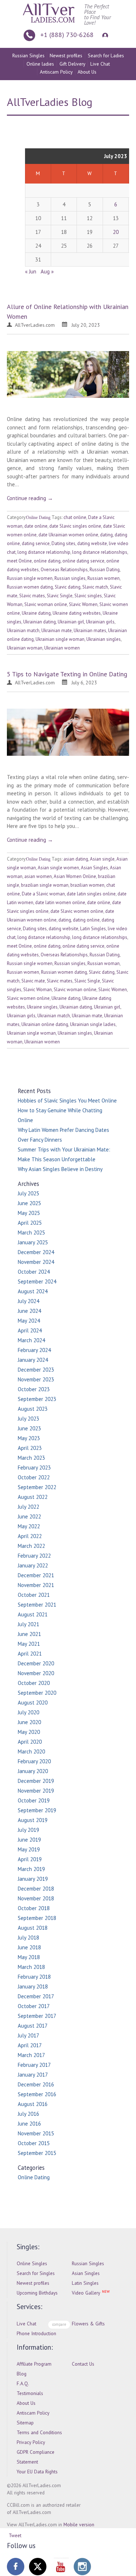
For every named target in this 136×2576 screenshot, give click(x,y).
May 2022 (29, 1526)
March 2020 (31, 1751)
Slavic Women (83, 604)
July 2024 (28, 1301)
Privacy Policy (31, 2442)
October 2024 (34, 1272)
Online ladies (40, 64)
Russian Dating (105, 570)
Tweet (15, 2535)
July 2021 (28, 1624)
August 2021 (33, 1614)
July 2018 (28, 1938)
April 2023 (30, 1448)
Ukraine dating (36, 613)
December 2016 (36, 2084)
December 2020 (36, 1663)
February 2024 (34, 1350)
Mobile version (79, 2525)
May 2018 (29, 1957)
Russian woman (104, 963)
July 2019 (28, 1830)
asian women (38, 876)
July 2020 (28, 1712)
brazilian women (87, 885)
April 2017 (30, 2045)
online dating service (83, 561)
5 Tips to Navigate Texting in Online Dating (67, 674)
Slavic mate (33, 981)
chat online (75, 517)
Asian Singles (94, 868)
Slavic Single (60, 596)
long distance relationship (44, 552)
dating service (36, 543)
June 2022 (29, 1516)
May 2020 (29, 1732)
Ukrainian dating (40, 622)
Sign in (104, 35)
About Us (87, 72)
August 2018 (33, 1928)
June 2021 (29, 1634)
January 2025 (33, 1242)
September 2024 (37, 1281)
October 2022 (34, 1477)
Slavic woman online (46, 604)
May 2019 (29, 1849)
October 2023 (34, 1389)
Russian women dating (30, 587)
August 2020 (33, 1703)
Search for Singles (36, 2273)
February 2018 (34, 1977)
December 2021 (36, 1575)
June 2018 (29, 1947)
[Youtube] (60, 2567)
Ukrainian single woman (60, 639)
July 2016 (28, 2114)
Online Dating (38, 518)
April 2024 (30, 1330)
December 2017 (36, 1996)
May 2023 (29, 1438)
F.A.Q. (23, 2383)
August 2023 (33, 1409)
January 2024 (33, 1360)
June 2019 (29, 1840)
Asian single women (58, 868)
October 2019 (34, 1800)
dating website (92, 543)
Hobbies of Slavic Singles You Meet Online (67, 1101)
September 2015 (37, 2153)
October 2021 (34, 1595)
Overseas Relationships (64, 570)
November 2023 (36, 1379)
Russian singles (70, 578)
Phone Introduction (36, 2333)
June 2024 (29, 1311)
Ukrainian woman (25, 648)
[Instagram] (82, 2567)
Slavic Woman (38, 990)
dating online (86, 920)
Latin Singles (93, 929)
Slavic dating (68, 587)
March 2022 (31, 1546)
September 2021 (37, 1605)
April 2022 (30, 1536)
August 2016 (33, 2104)
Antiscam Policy (56, 72)
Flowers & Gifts (88, 2324)
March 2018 (31, 1967)
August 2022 (33, 1497)
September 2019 (37, 1810)
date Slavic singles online (75, 526)
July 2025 (28, 1193)
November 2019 (36, 1791)
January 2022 (33, 1565)
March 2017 (31, 2055)
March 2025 (31, 1233)
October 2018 (34, 1908)
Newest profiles (66, 55)
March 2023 (31, 1458)
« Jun (31, 271)
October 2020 (34, 1683)
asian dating (76, 859)
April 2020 (30, 1742)
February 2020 (34, 1761)
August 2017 (33, 2026)
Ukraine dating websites (77, 613)
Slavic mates (32, 596)
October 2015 (34, 2143)
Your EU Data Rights (37, 2472)
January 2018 (33, 1986)
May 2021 (29, 1644)
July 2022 (28, 1507)
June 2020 (29, 1722)
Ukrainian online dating (45, 1024)
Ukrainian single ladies (93, 1024)
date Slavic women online (77, 911)
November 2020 (36, 1673)
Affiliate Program (34, 2364)
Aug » (47, 271)
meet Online (19, 561)
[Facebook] (16, 2567)
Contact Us (83, 2364)
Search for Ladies (106, 55)
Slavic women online (28, 998)
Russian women (104, 578)
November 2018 (36, 1898)
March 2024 (31, 1340)
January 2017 (33, 2075)
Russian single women (30, 578)
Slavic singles (88, 596)
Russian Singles (28, 55)
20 (116, 232)
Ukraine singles (42, 1007)
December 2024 (36, 1252)
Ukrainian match (23, 630)
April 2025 (30, 1223)
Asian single (102, 859)
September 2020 (37, 1693)
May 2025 (29, 1213)
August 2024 (33, 1291)
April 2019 (30, 1859)
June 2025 (29, 1203)
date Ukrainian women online (68, 535)
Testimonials (30, 2393)
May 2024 (29, 1321)
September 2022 (37, 1487)
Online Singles (32, 2263)
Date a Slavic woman (43, 894)
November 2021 (36, 1585)
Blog (22, 2374)
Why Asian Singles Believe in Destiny (60, 1169)
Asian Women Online (75, 876)
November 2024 (36, 1262)
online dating (47, 561)
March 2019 (31, 1869)
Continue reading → (30, 498)
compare (59, 2324)
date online (36, 526)
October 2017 (34, 2006)
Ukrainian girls (100, 622)
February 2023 (34, 1468)
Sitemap (25, 2423)
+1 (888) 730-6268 (67, 35)
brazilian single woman (45, 885)
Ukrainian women (62, 648)
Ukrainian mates (90, 630)
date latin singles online (91, 894)
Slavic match (95, 587)
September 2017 (37, 2016)
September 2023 (37, 1399)
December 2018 (36, 1889)
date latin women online (60, 902)
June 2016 (29, 2124)
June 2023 (29, 1428)
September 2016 (37, 2094)
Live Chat (100, 64)
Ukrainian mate (57, 630)
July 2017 (28, 2035)
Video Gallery (86, 2293)
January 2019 (33, 1879)
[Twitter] (38, 2567)
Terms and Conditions (39, 2432)
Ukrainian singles (104, 639)
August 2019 (33, 1820)
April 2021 (30, 1654)
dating (106, 535)
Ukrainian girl (71, 622)
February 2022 (34, 1556)
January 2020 (33, 1771)
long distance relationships (100, 552)
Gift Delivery (72, 64)
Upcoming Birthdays (37, 2293)
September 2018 (37, 1918)
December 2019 (36, 1781)
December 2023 (36, 1370)
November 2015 (36, 2133)
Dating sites (63, 543)
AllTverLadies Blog (50, 102)
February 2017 (34, 2065)
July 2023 (28, 1419)
